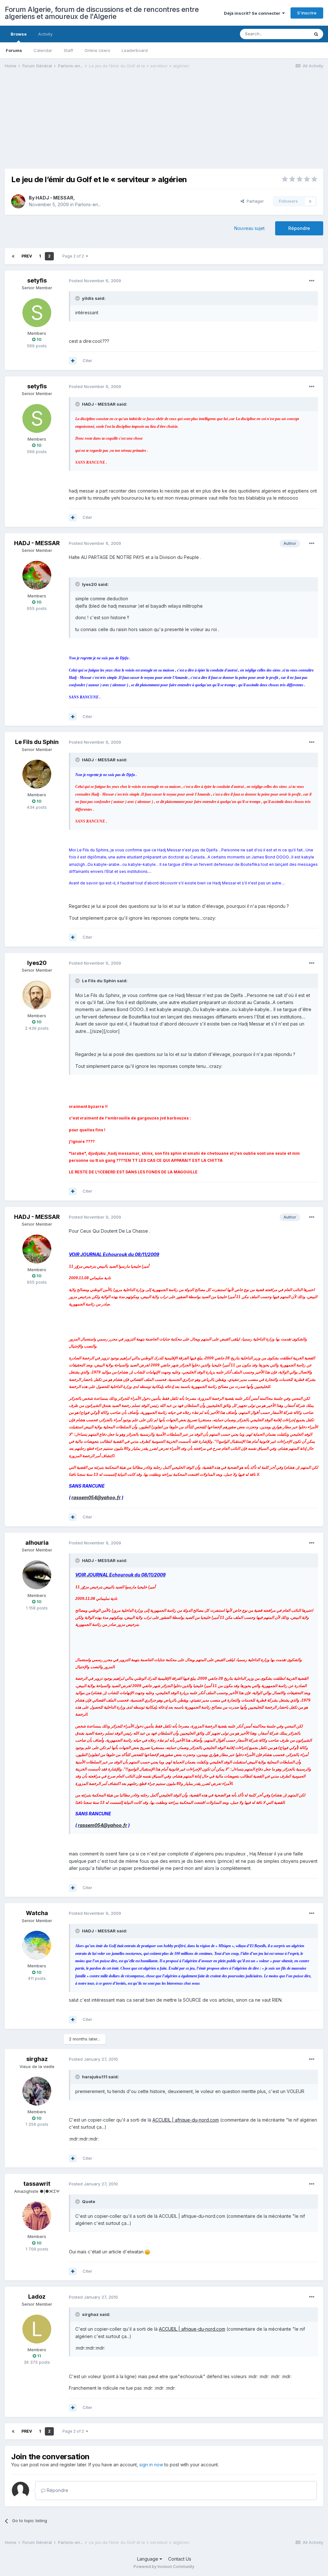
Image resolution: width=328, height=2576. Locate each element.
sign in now (151, 2465)
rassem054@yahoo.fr (96, 1497)
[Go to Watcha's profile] (37, 1945)
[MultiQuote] (73, 361)
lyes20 (37, 963)
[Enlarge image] (147, 2252)
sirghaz (37, 2059)
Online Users (97, 50)
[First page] (13, 256)
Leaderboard (135, 50)
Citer (87, 360)
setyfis (37, 280)
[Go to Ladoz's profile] (37, 2329)
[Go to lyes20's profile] (37, 995)
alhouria (37, 1543)
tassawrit (37, 2184)
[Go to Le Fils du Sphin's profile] (37, 774)
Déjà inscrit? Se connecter (253, 13)
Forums (14, 50)
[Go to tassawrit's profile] (37, 2216)
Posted (95, 281)
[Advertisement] (80, 124)
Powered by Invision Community (164, 2567)
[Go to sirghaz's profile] (37, 2091)
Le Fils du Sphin (37, 742)
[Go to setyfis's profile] (37, 313)
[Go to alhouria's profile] (37, 1575)
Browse (19, 34)
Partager (254, 201)
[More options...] (312, 281)
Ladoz (37, 2297)
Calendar (43, 50)
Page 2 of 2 (74, 256)
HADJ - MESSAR (54, 198)
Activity (45, 34)
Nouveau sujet (249, 228)
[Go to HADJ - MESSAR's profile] (18, 201)
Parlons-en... (88, 204)
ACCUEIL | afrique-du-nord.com (186, 2120)
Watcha (37, 1913)
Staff (68, 50)
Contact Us (180, 2559)
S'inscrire (307, 13)
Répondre (299, 228)
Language (148, 2559)
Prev (27, 256)
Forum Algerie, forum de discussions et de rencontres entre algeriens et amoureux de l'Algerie (102, 13)
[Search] (316, 34)
